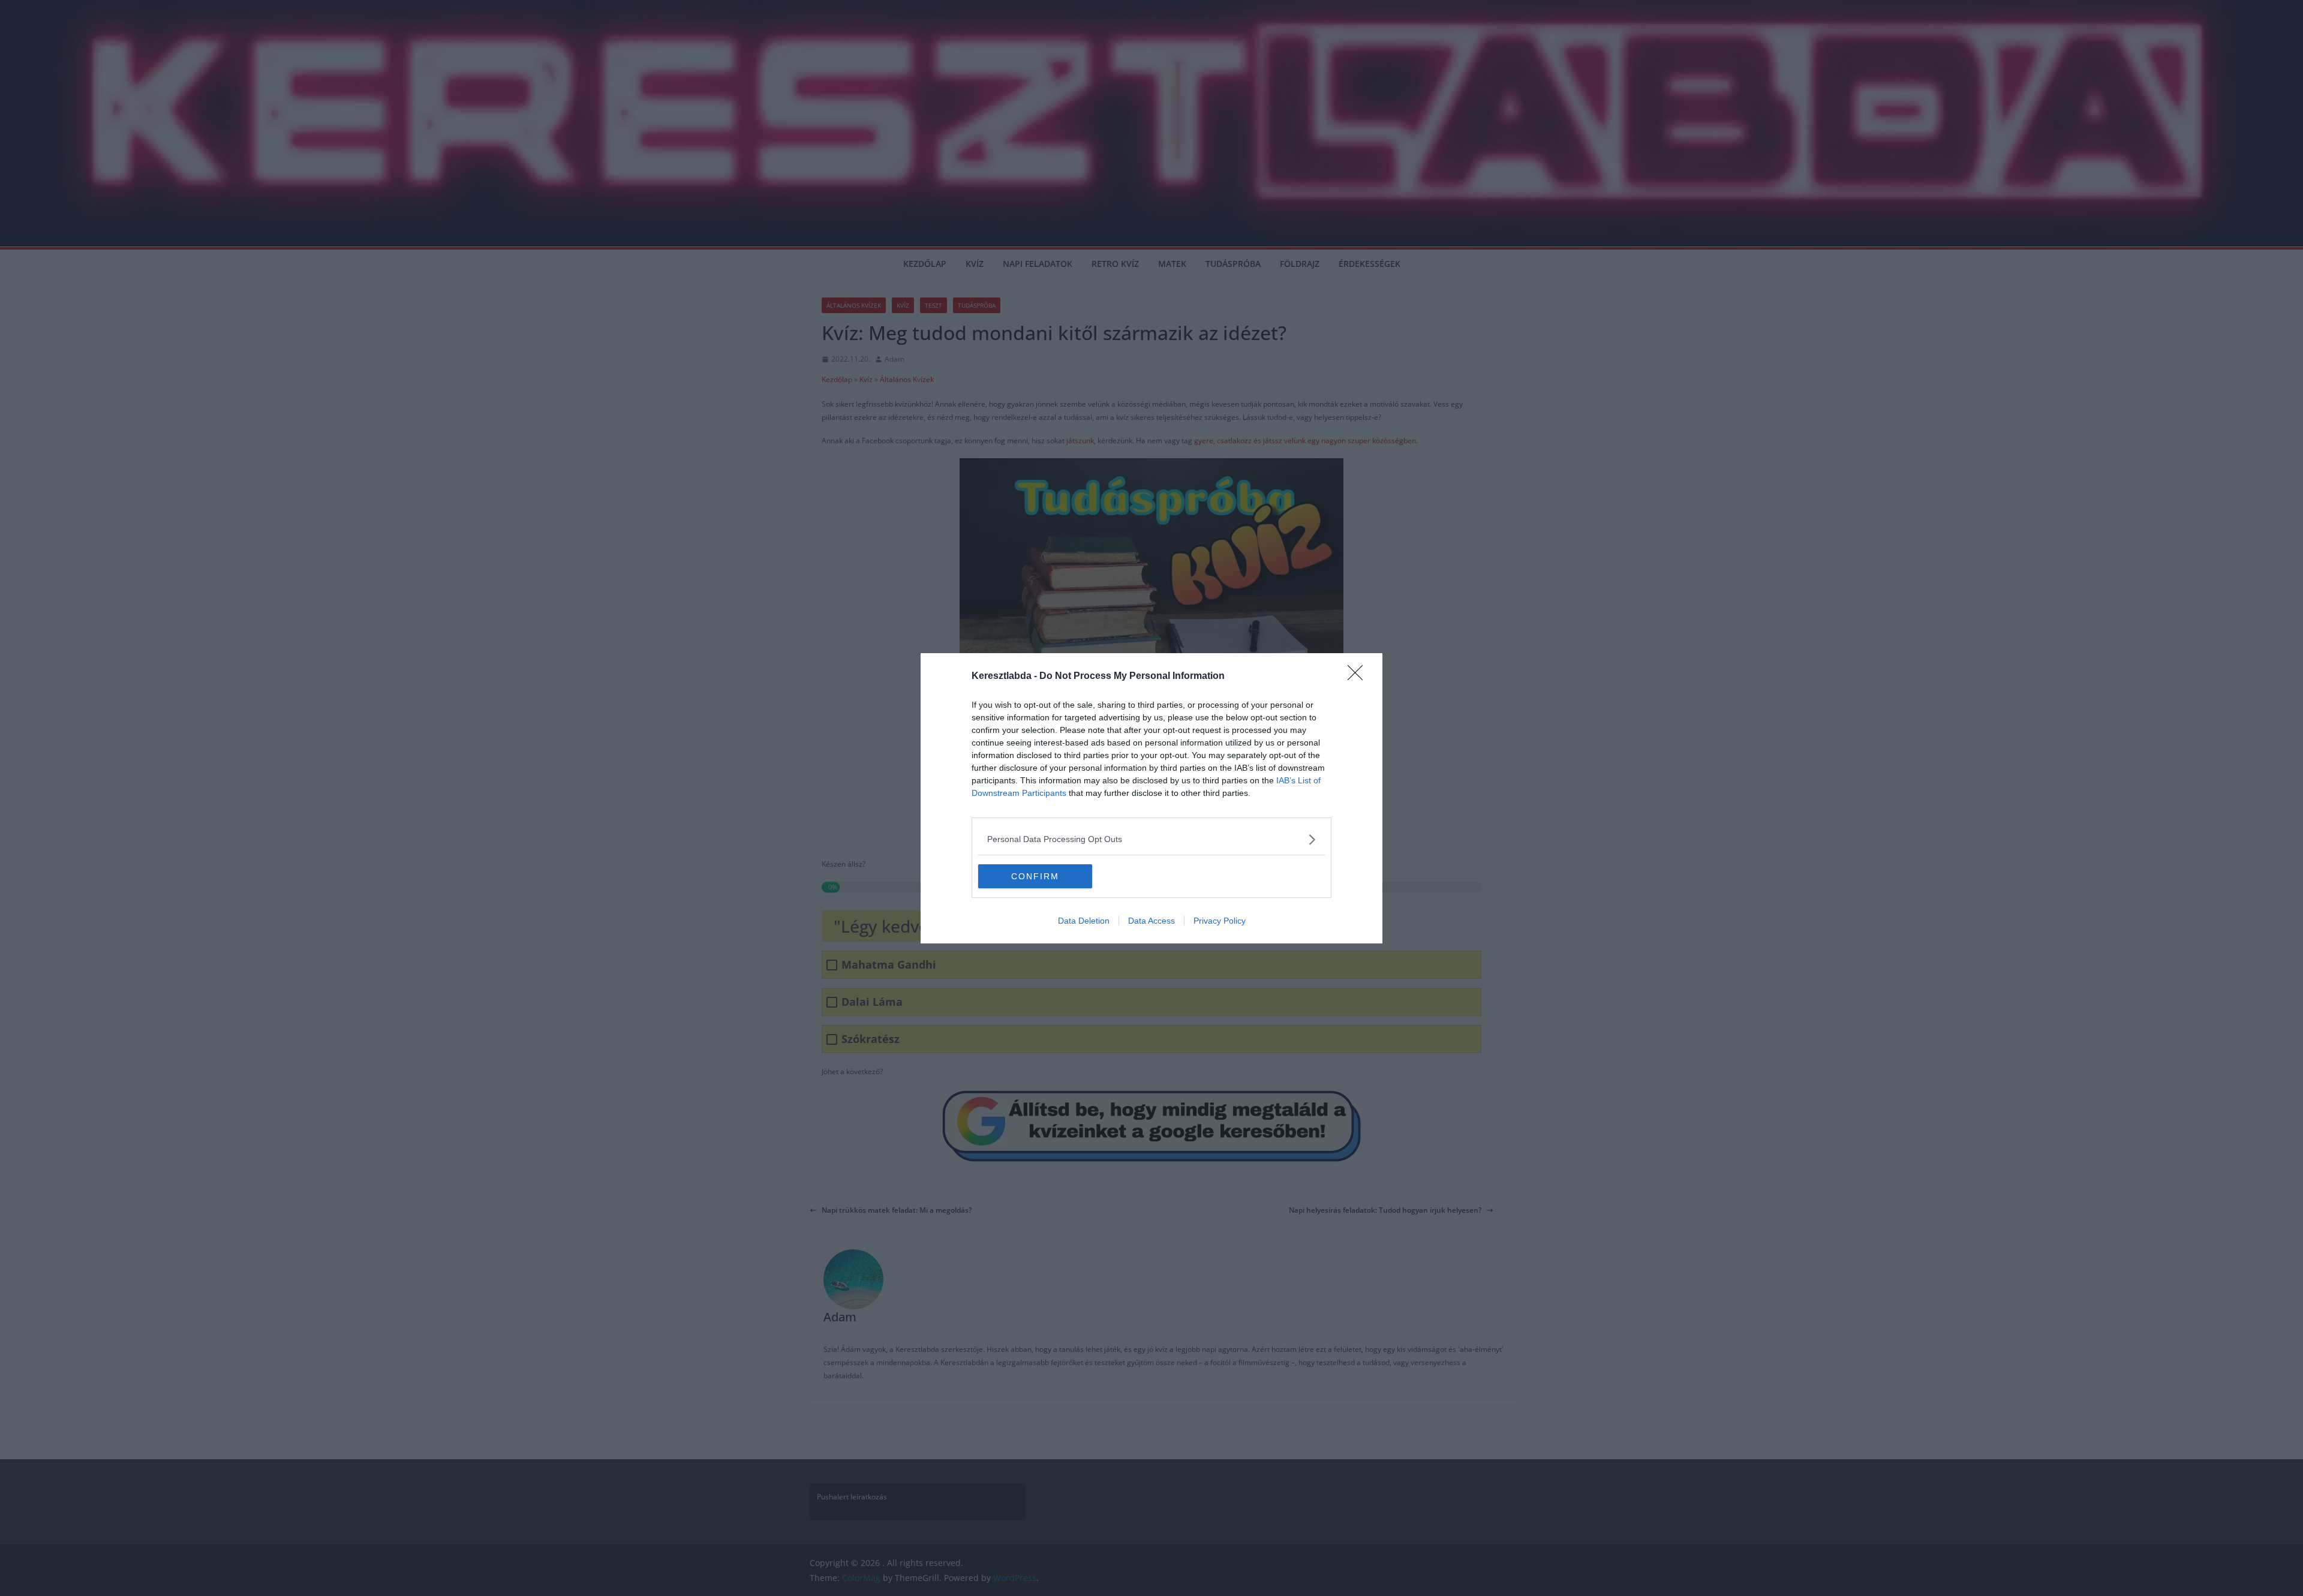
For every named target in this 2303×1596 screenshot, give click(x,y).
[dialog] (1151, 798)
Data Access (1151, 921)
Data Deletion (1084, 921)
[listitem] (1151, 839)
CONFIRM (1035, 876)
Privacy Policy (1220, 921)
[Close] (1359, 677)
